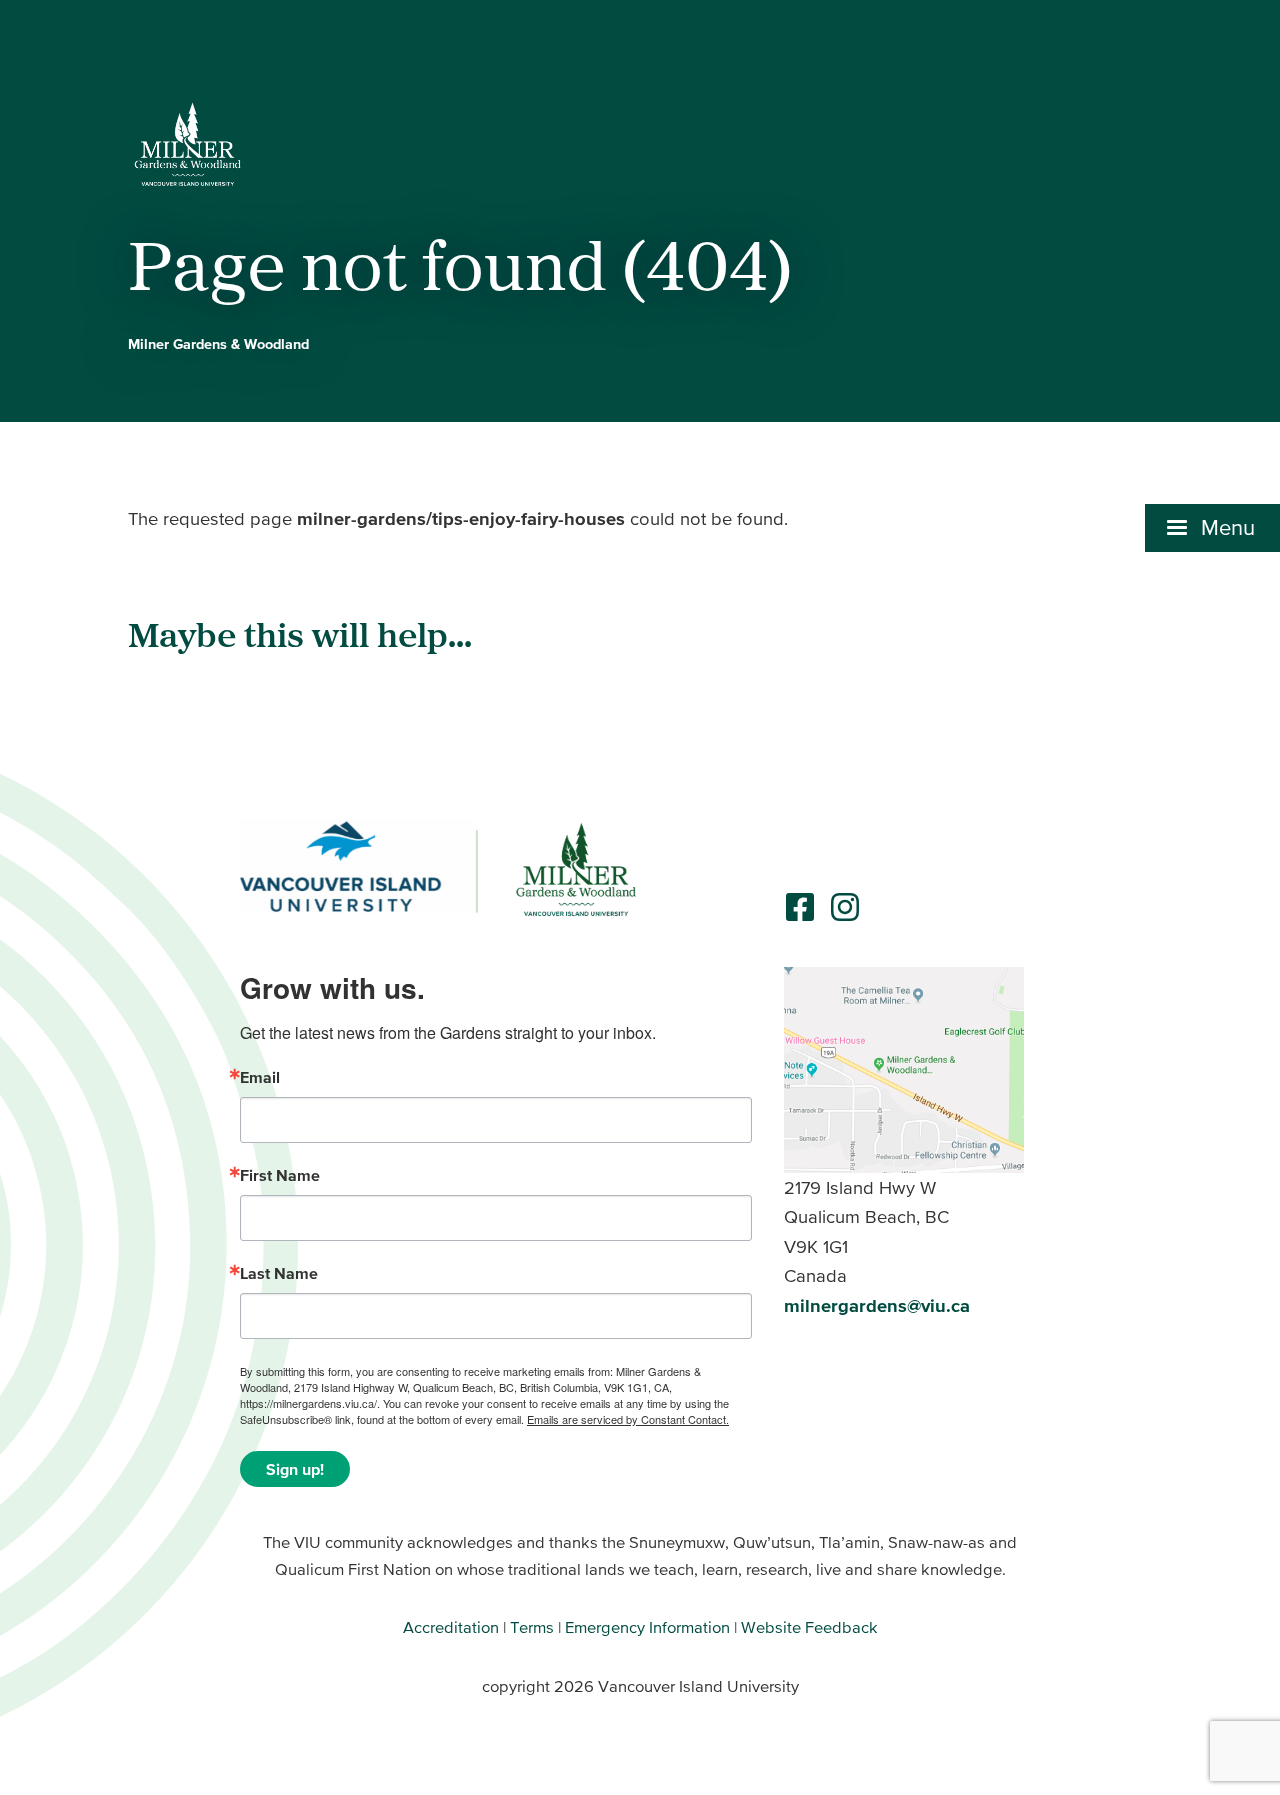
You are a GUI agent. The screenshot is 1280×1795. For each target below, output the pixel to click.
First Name (280, 1175)
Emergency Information (647, 1627)
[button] (1212, 528)
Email (260, 1077)
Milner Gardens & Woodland (218, 344)
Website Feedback (809, 1627)
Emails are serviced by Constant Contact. (628, 1419)
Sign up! (295, 1469)
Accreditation (451, 1627)
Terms (532, 1627)
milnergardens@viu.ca (877, 1305)
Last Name (279, 1273)
